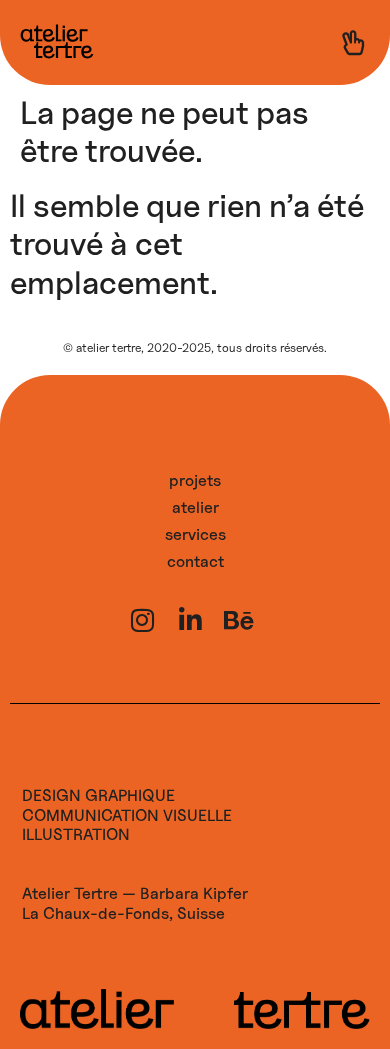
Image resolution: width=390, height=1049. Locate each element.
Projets (195, 480)
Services (195, 534)
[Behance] (238, 620)
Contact (195, 561)
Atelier (195, 507)
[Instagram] (142, 620)
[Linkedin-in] (190, 620)
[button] (353, 43)
